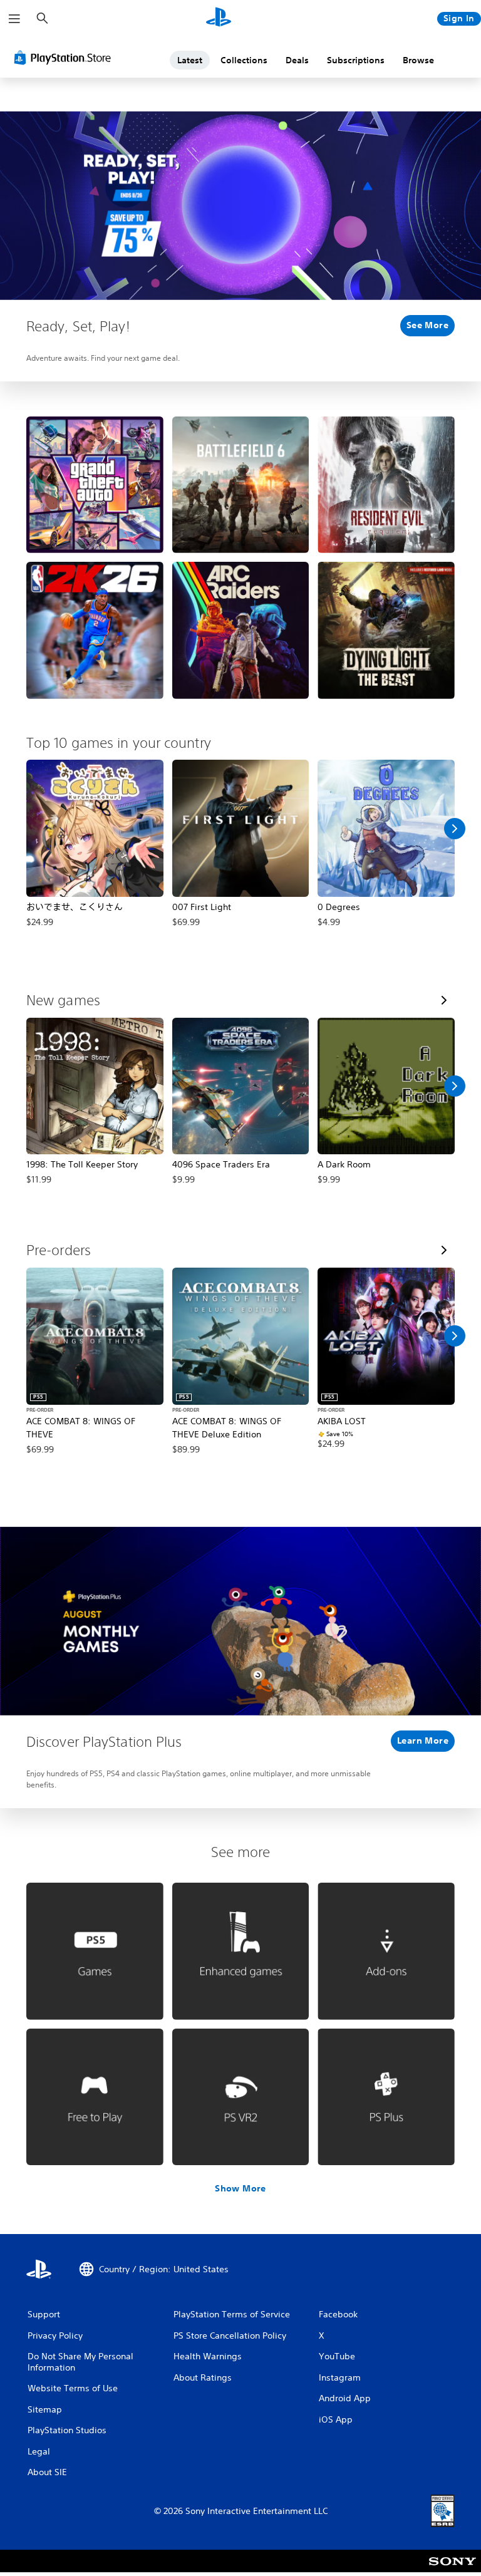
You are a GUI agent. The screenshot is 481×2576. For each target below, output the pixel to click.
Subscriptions (356, 60)
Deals (297, 60)
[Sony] (453, 2569)
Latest (190, 60)
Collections (244, 60)
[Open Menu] (14, 19)
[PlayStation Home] (219, 19)
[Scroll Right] (455, 829)
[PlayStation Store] (65, 58)
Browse (418, 60)
